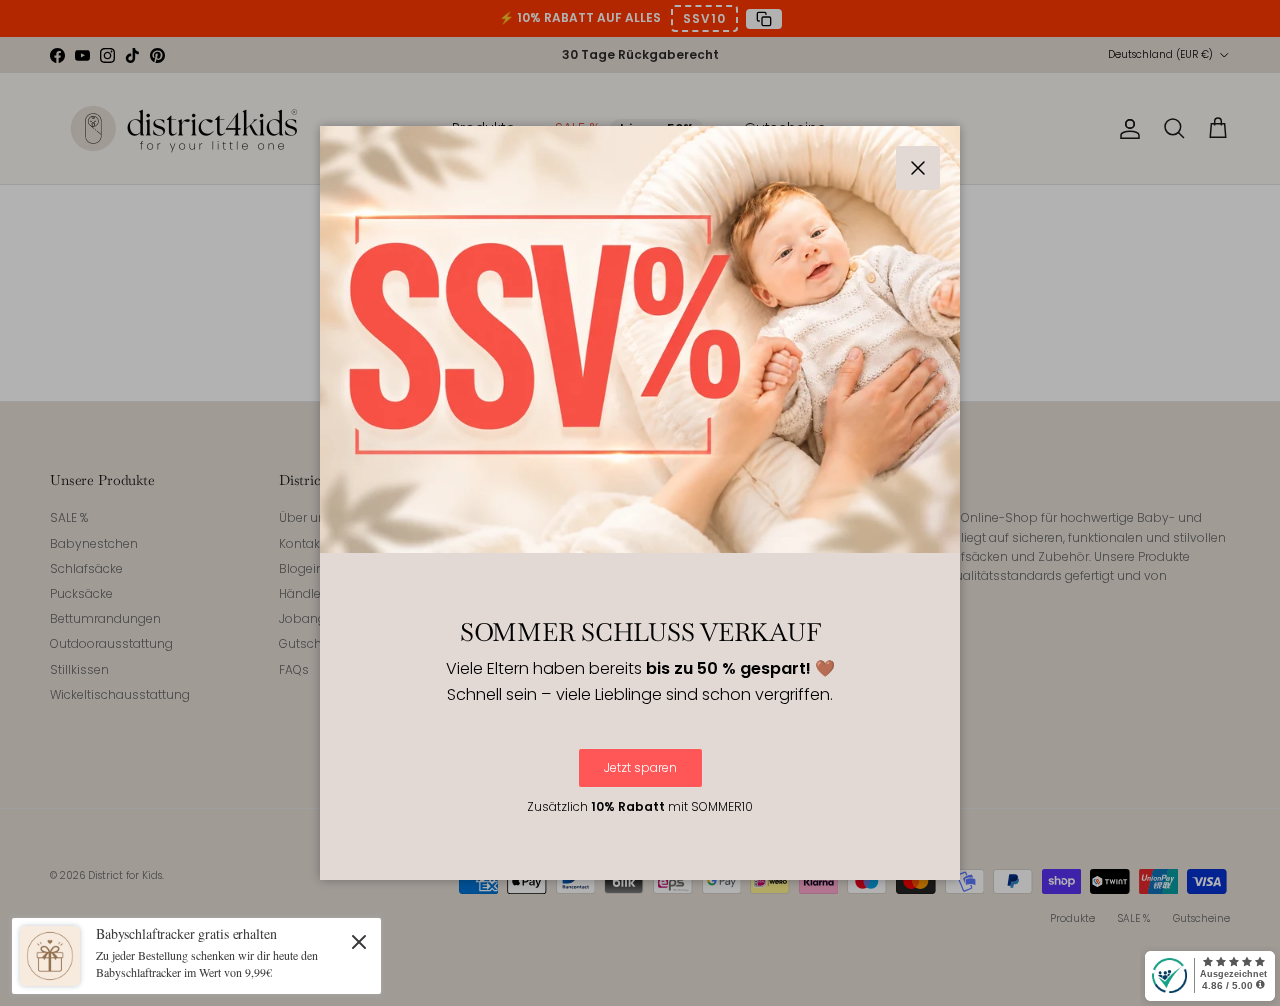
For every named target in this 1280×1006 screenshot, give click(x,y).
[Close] (359, 941)
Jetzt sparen (640, 767)
